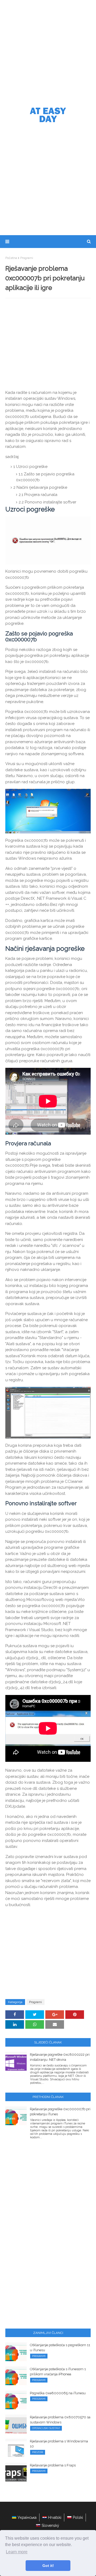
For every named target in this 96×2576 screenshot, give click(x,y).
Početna (11, 258)
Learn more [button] (17, 2552)
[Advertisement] (48, 51)
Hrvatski (55, 2517)
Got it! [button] (48, 2566)
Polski (78, 2517)
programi (27, 258)
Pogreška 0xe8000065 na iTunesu (58, 2393)
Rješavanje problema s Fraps (53, 2465)
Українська (27, 2517)
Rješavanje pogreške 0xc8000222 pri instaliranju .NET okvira (60, 2057)
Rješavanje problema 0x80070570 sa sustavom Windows (60, 2420)
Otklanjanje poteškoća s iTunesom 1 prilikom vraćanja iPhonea (58, 2372)
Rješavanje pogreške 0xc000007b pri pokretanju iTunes (60, 2112)
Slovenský (50, 2525)
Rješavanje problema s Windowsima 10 (59, 2444)
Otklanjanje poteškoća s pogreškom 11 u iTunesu (60, 2348)
